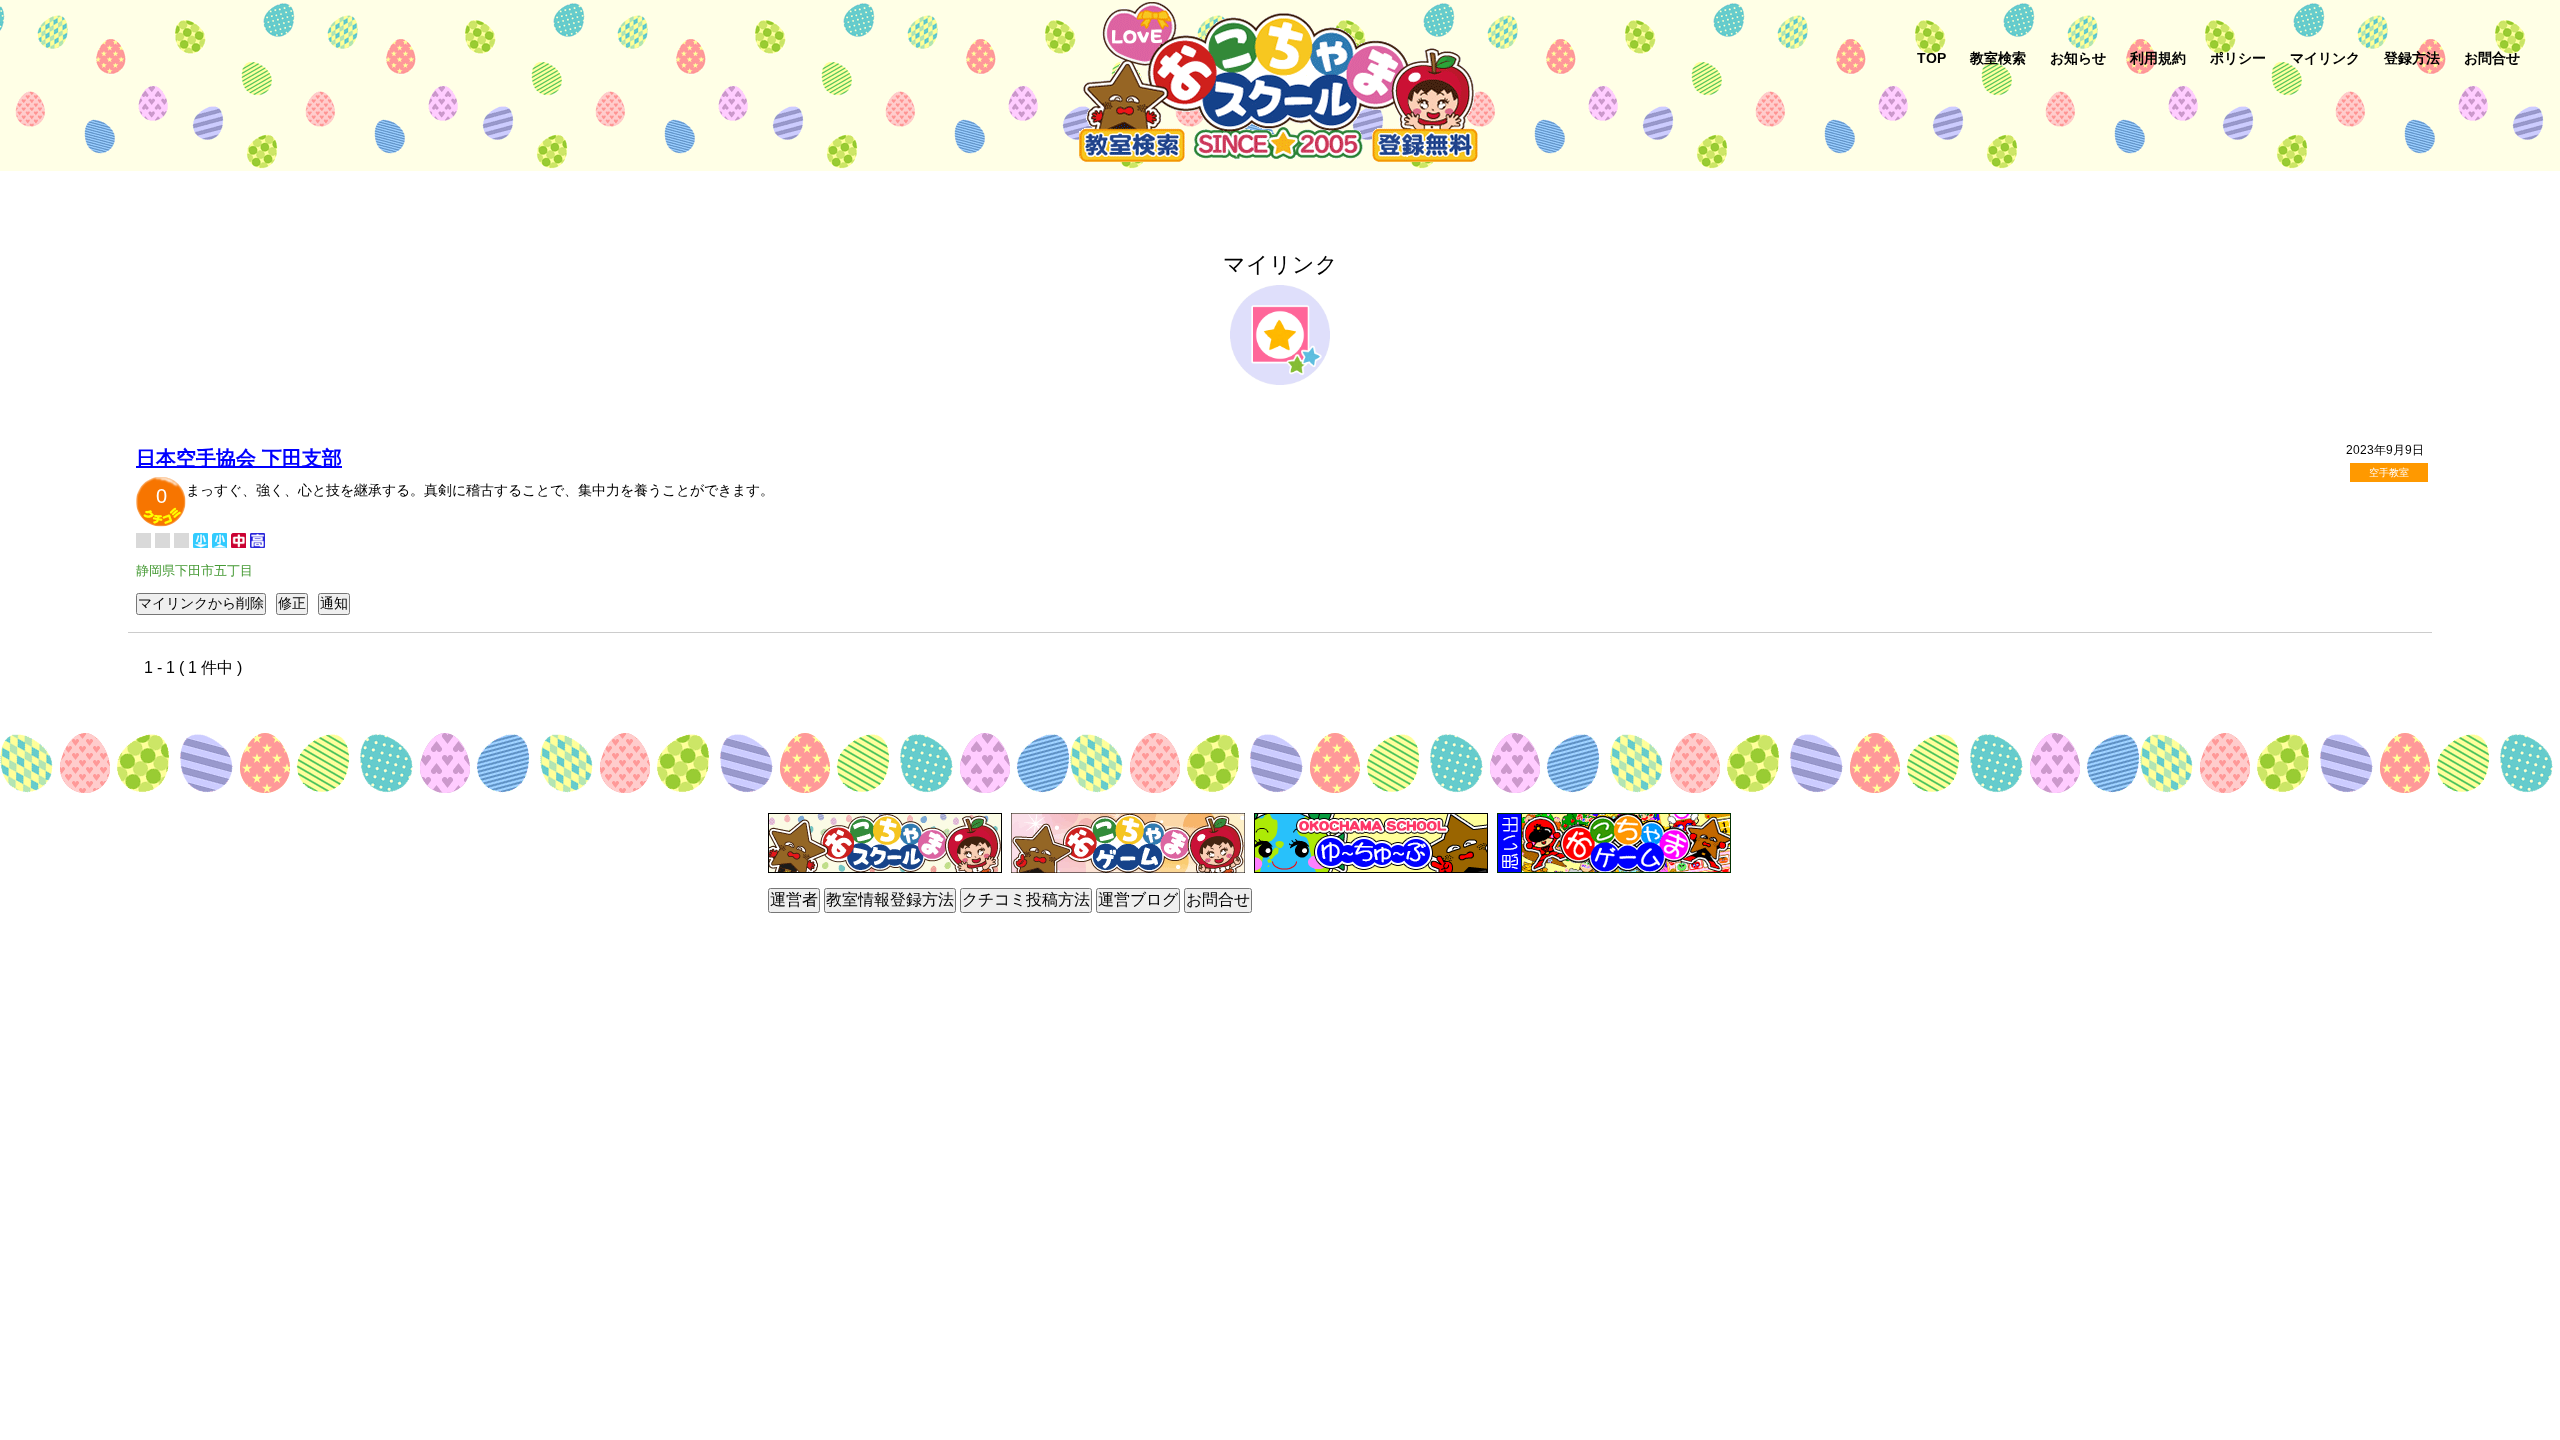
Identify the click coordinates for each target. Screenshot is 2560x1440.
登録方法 (2412, 58)
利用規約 (2158, 58)
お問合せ (2492, 58)
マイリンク (2325, 58)
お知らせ (2078, 58)
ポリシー (2238, 58)
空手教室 (2389, 472)
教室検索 (1998, 58)
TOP (1931, 58)
